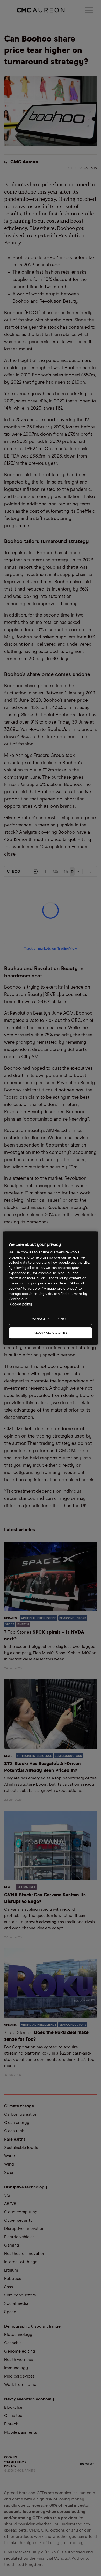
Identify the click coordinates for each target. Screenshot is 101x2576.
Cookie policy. (21, 1304)
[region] (51, 1288)
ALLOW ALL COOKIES (50, 1333)
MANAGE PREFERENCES (51, 1319)
